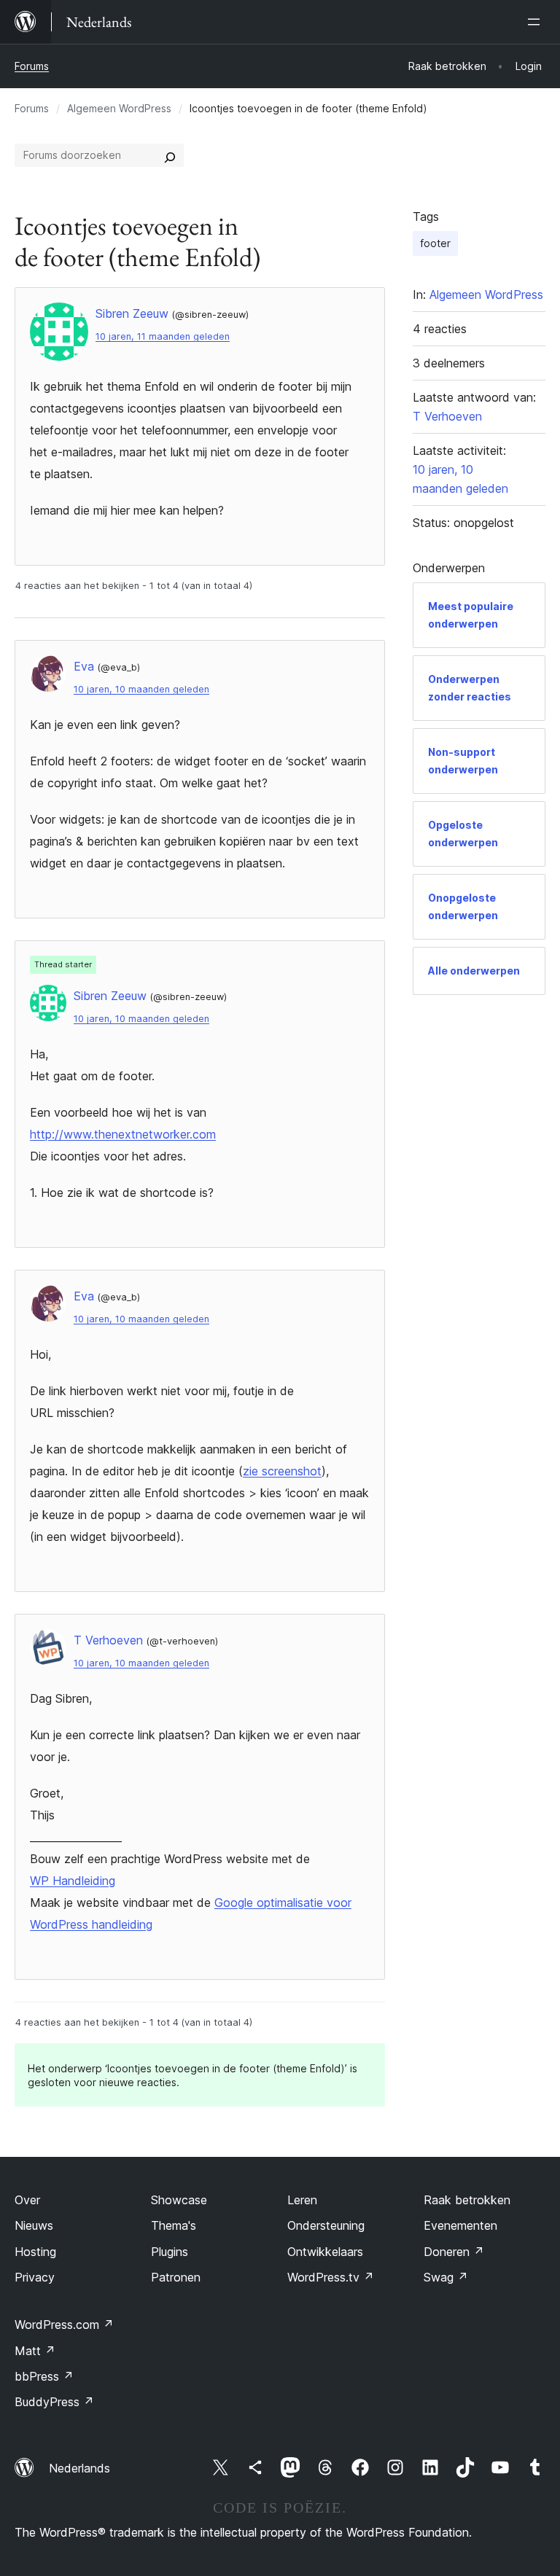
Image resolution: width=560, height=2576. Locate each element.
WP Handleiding (73, 1881)
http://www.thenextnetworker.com (123, 1134)
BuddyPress (54, 2402)
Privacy (35, 2277)
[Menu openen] (537, 22)
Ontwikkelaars (325, 2252)
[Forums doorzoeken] (170, 155)
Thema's (174, 2225)
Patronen (176, 2277)
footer (435, 243)
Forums (32, 66)
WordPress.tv (331, 2277)
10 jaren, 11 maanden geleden (163, 336)
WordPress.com (64, 2325)
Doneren (454, 2252)
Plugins (170, 2252)
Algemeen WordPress (119, 108)
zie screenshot (282, 1471)
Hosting (35, 2252)
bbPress (44, 2376)
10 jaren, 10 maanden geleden (141, 689)
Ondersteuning (326, 2225)
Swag (446, 2277)
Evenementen (460, 2225)
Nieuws (34, 2225)
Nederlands (79, 2468)
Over (27, 2200)
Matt (35, 2351)
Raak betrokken (467, 2200)
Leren (302, 2200)
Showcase (179, 2200)
